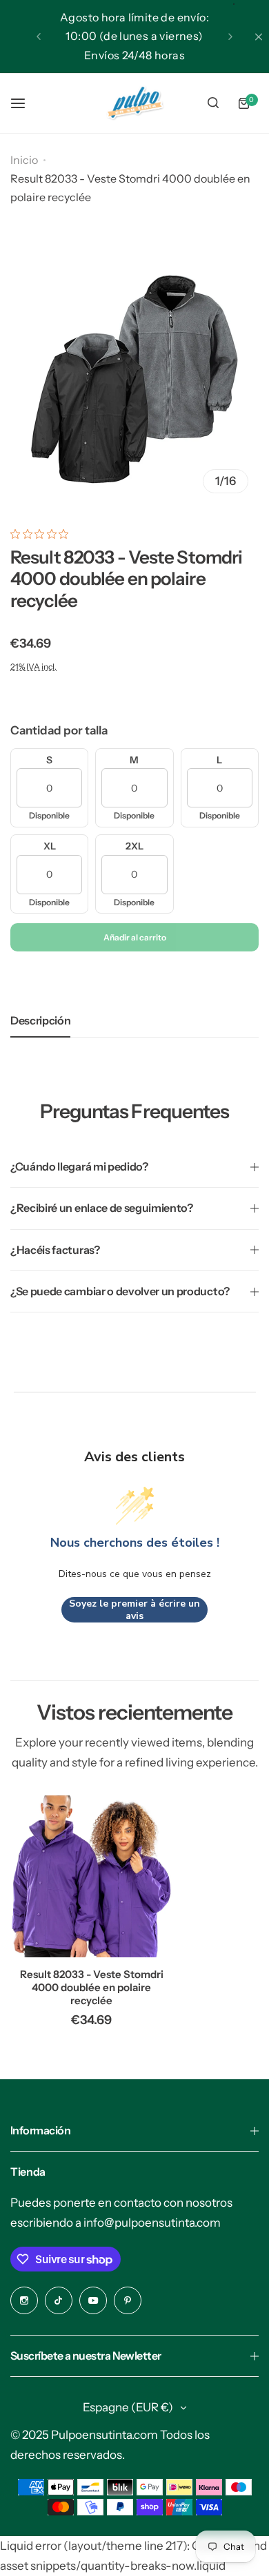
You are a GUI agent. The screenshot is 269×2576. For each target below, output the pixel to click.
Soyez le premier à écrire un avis (134, 1610)
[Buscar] (213, 103)
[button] (39, 37)
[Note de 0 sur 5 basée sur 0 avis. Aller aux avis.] (43, 534)
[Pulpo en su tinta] (134, 103)
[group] (134, 380)
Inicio (24, 160)
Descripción (40, 1020)
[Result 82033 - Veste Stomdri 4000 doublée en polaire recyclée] (91, 1876)
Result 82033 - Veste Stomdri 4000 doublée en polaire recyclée (92, 1987)
